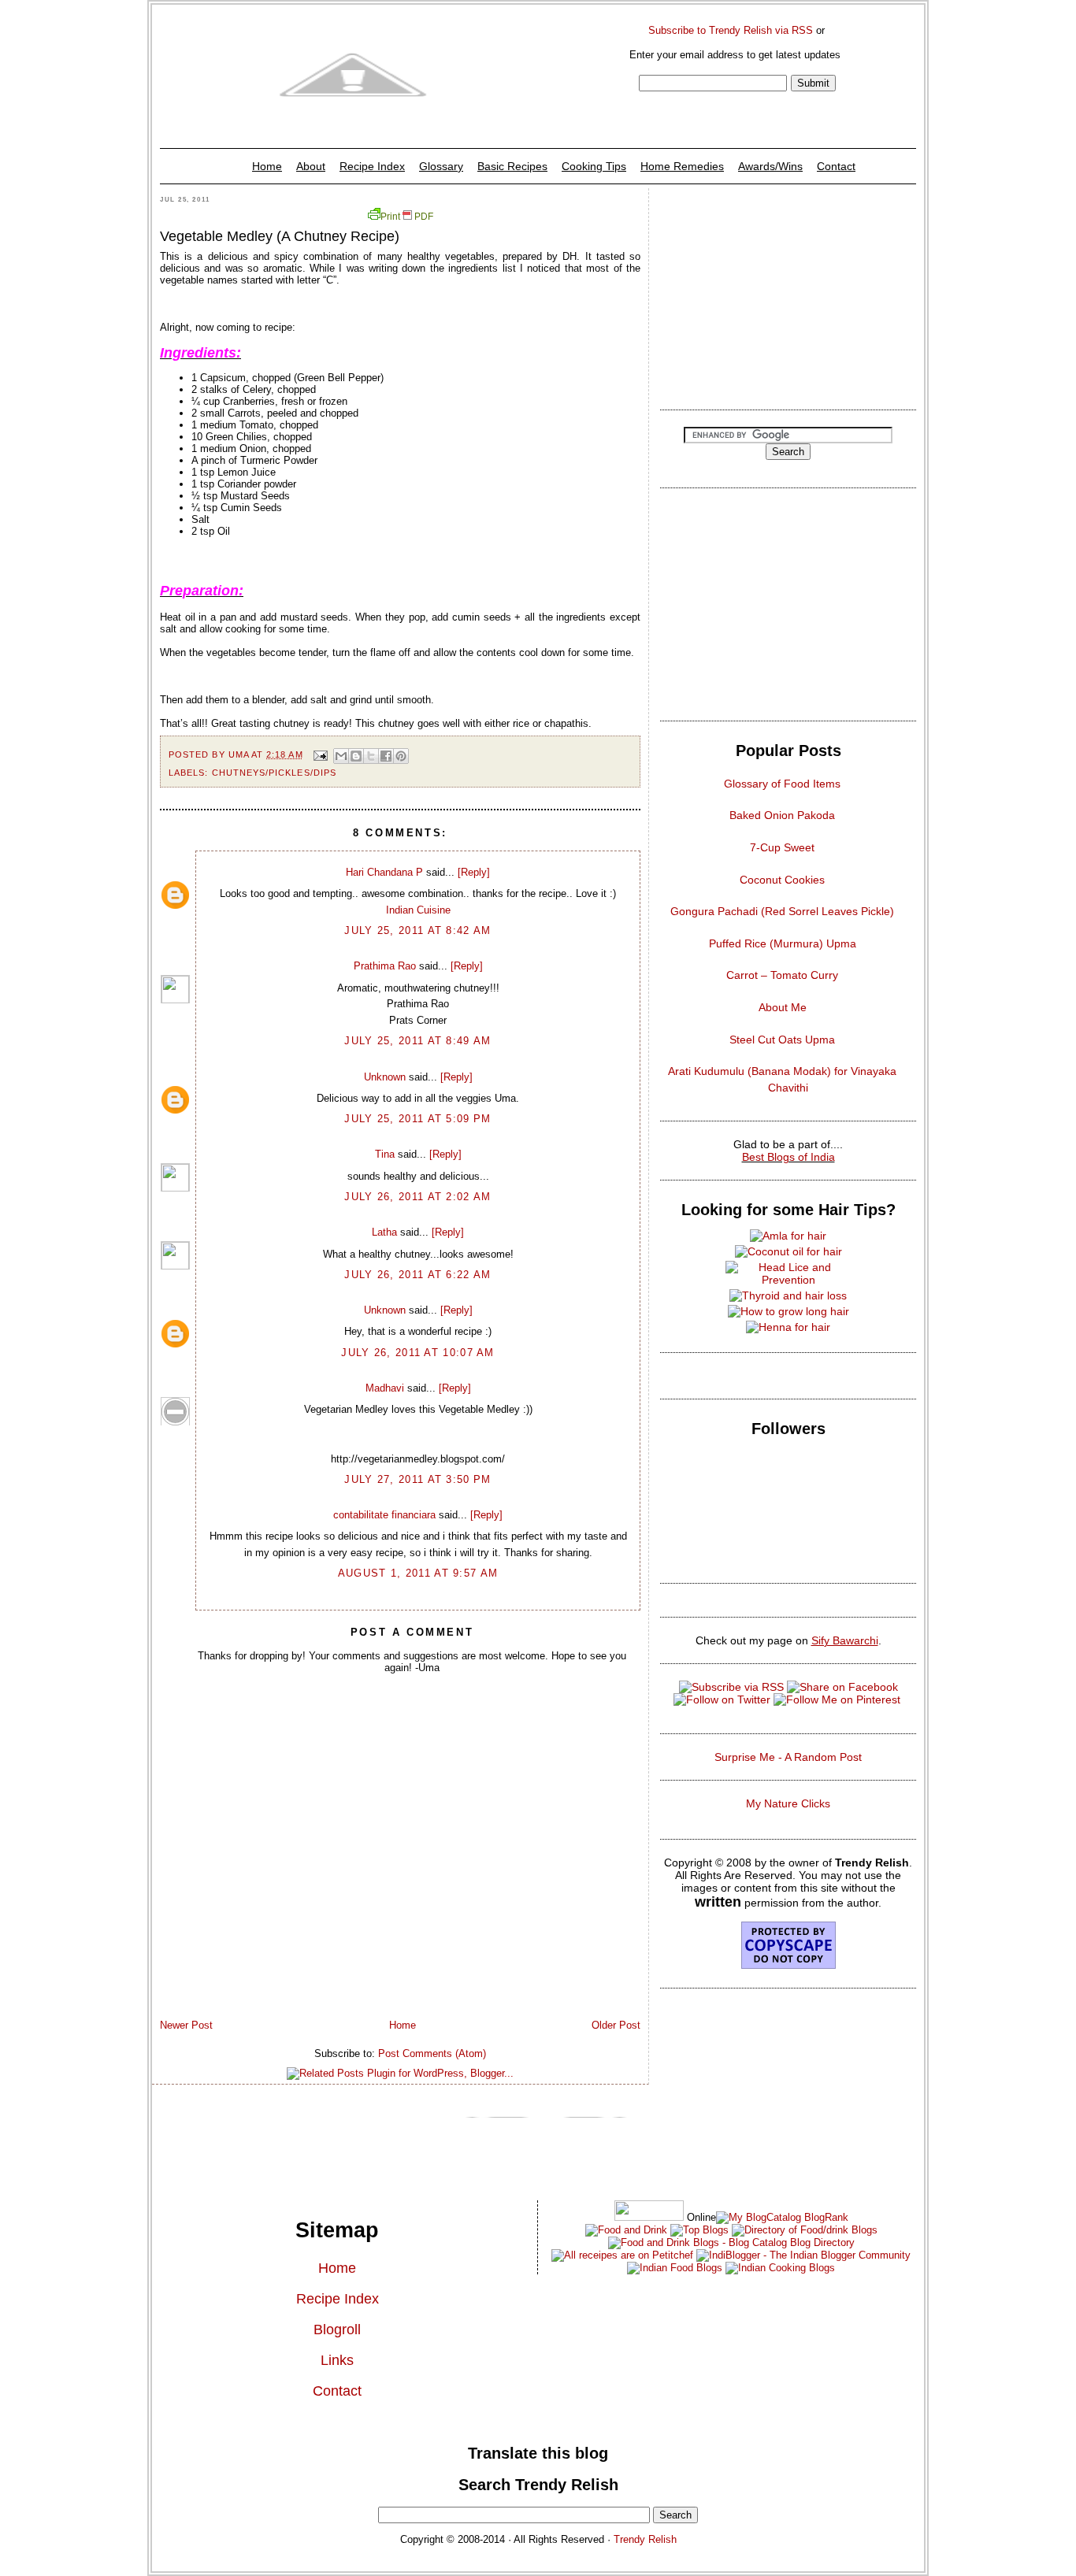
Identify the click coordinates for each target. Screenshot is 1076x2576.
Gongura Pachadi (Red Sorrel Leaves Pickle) (782, 911)
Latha (384, 1232)
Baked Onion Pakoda (782, 815)
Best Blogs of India (788, 1157)
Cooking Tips (594, 166)
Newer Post (186, 2025)
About (311, 166)
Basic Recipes (512, 166)
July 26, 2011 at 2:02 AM (417, 1197)
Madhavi (385, 1388)
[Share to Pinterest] (401, 756)
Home (267, 166)
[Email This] (341, 756)
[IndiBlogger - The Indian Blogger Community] (802, 2255)
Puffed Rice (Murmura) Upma (783, 943)
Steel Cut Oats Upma (782, 1040)
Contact (836, 166)
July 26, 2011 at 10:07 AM (418, 1353)
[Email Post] (320, 754)
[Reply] (474, 872)
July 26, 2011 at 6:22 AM (417, 1275)
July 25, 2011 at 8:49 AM (417, 1041)
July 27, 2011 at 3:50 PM (417, 1479)
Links (337, 2360)
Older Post (616, 2025)
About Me (783, 1007)
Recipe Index (372, 166)
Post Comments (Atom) (432, 2053)
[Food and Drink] (626, 2230)
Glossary (441, 166)
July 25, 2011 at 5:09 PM (417, 1119)
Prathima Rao (385, 966)
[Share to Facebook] (386, 756)
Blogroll (337, 2330)
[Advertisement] (788, 295)
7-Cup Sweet (782, 847)
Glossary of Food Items (782, 784)
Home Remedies (682, 166)
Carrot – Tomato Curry (782, 975)
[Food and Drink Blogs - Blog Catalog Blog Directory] (782, 2217)
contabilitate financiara (384, 1515)
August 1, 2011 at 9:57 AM (418, 1573)
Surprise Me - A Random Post (788, 1757)
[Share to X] (371, 756)
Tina (385, 1154)
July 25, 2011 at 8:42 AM (417, 930)
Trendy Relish (645, 2539)
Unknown (385, 1077)
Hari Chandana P (384, 872)
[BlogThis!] (356, 756)
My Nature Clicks (788, 1803)
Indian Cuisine (418, 910)
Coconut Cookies (782, 880)
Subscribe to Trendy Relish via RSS (731, 30)
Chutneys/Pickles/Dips (274, 773)
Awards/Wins (770, 166)
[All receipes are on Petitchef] (622, 2255)
